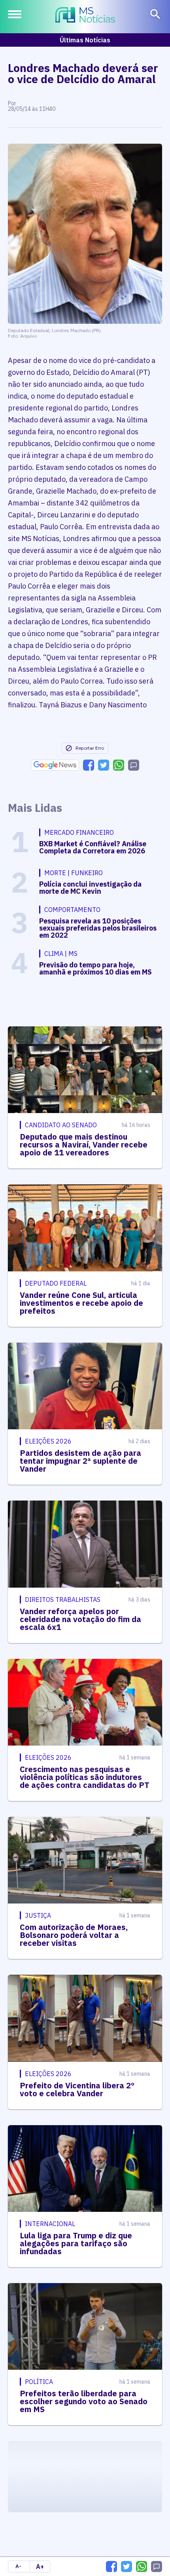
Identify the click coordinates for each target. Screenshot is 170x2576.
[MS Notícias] (85, 16)
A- (18, 2566)
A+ (40, 2567)
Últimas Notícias (85, 40)
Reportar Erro (90, 748)
